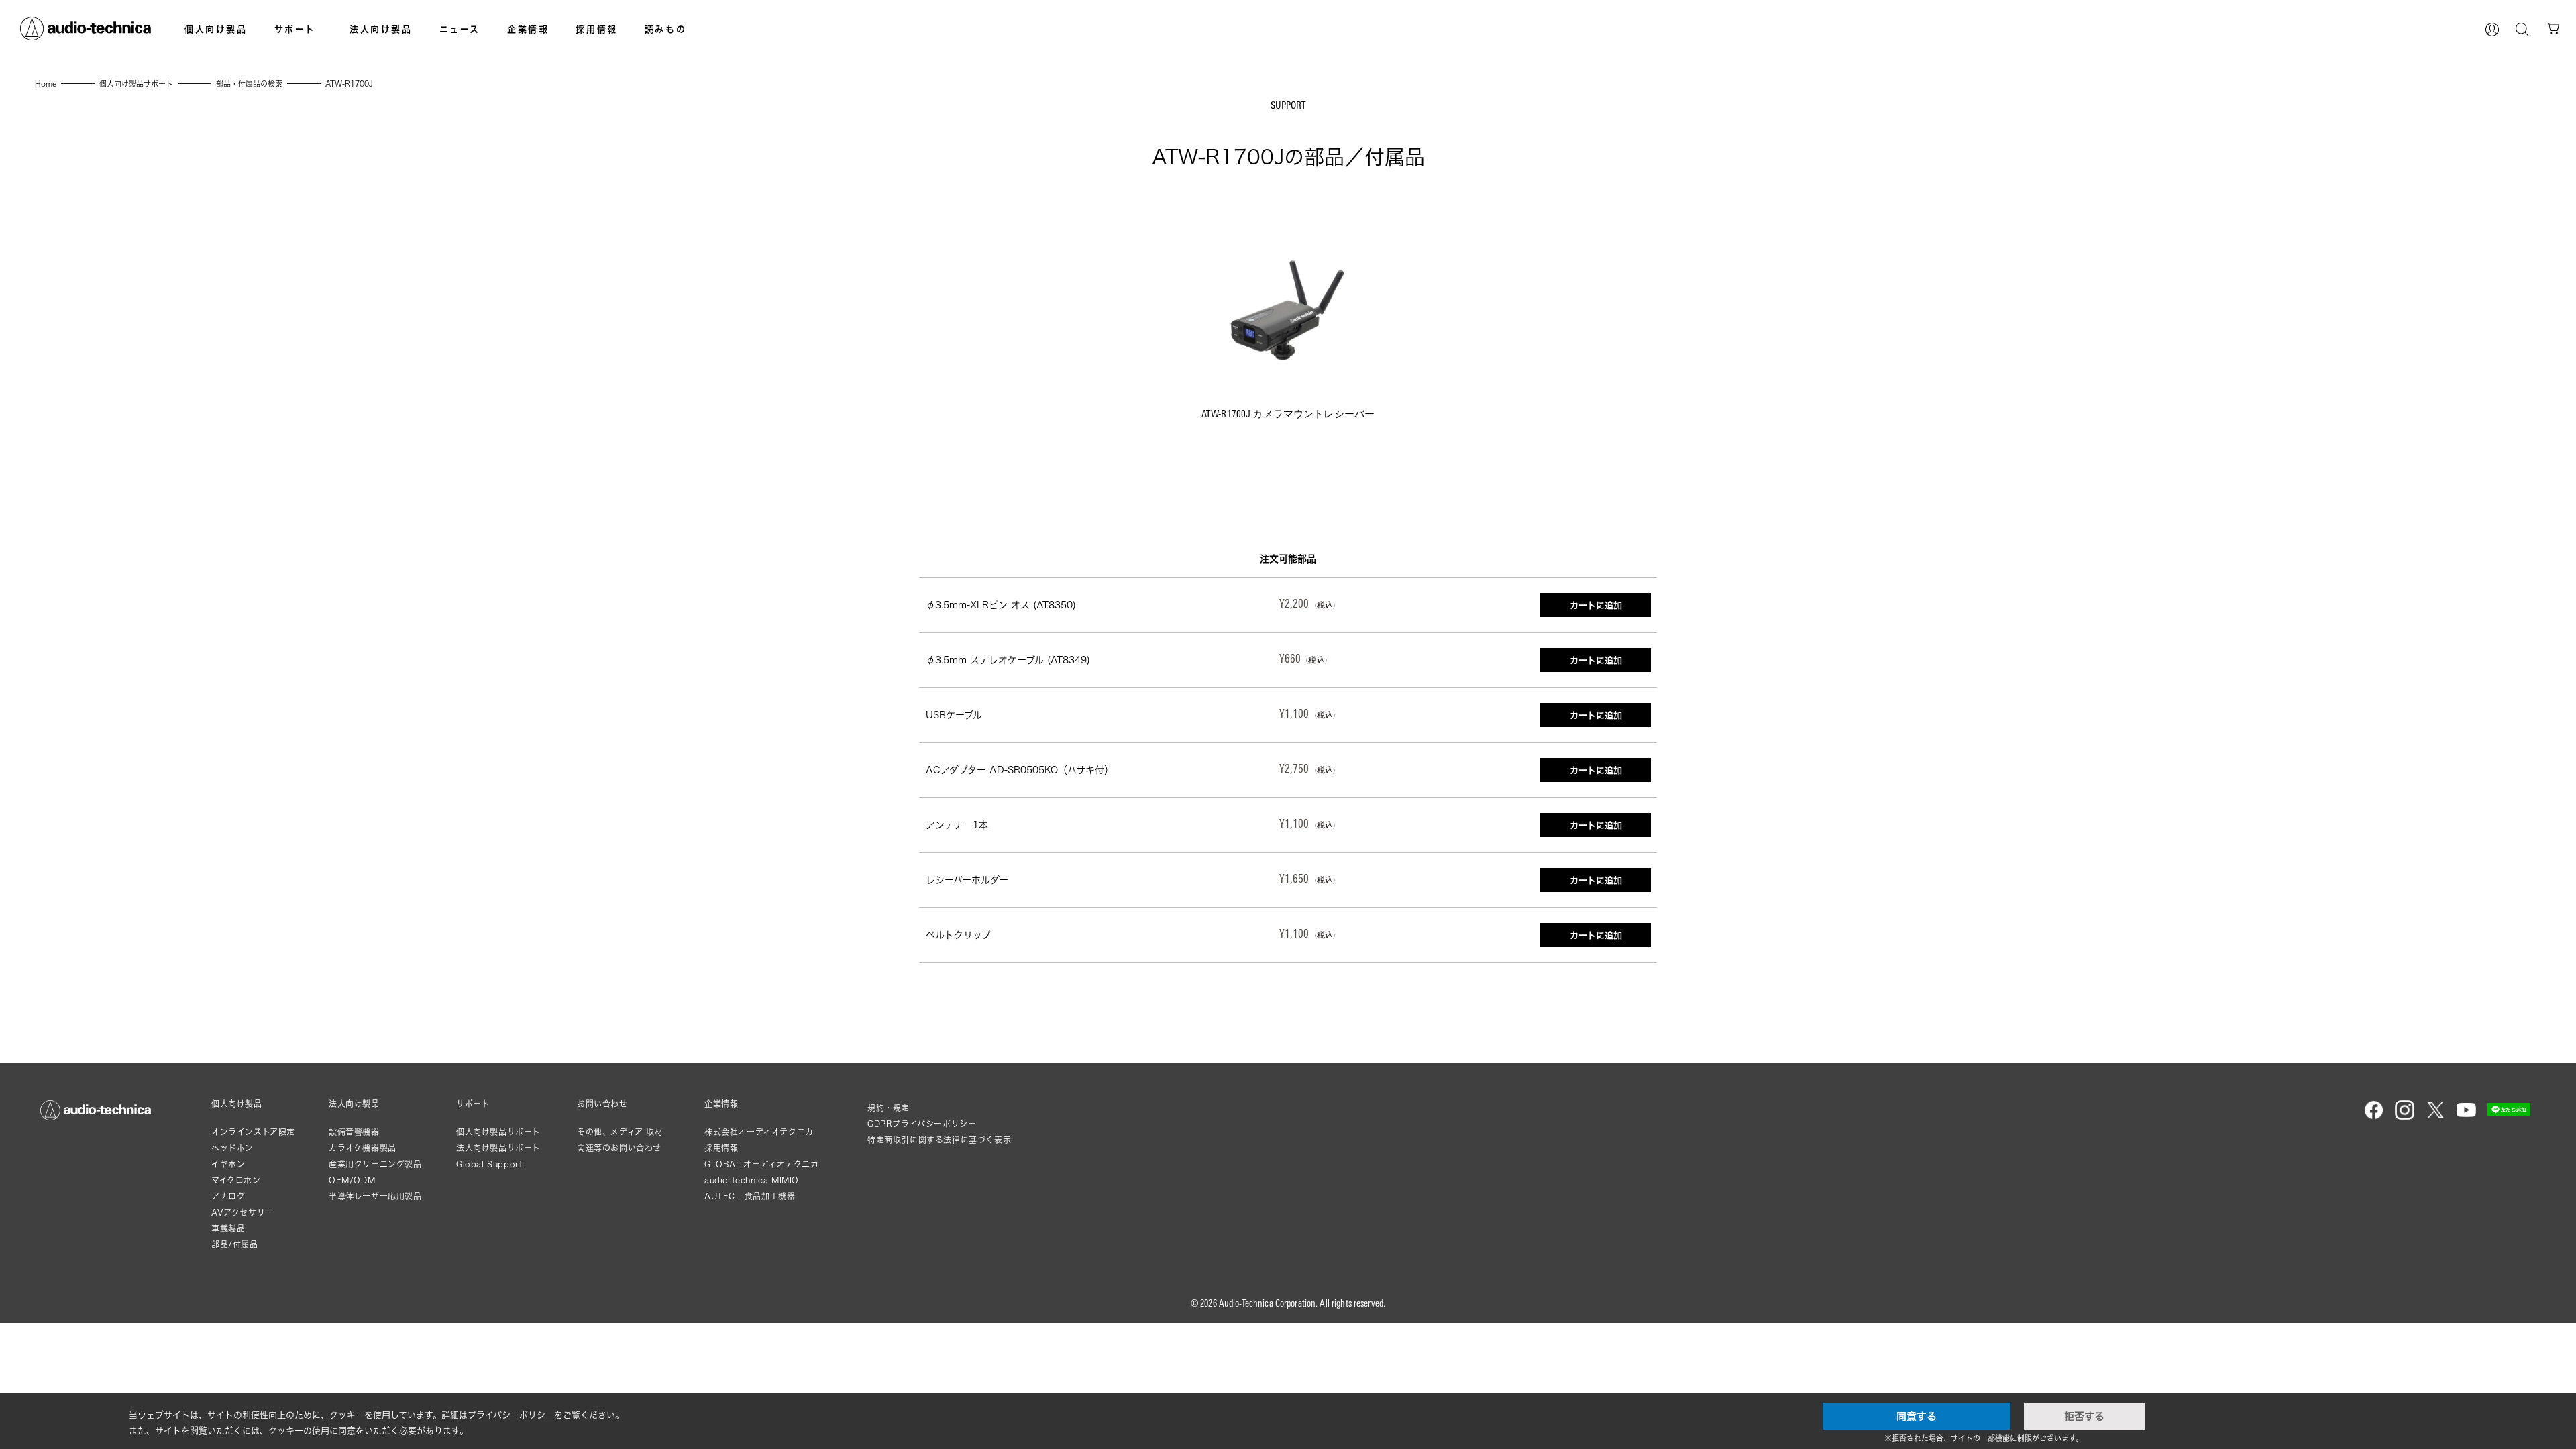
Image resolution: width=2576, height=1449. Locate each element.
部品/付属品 (235, 1245)
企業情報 (528, 29)
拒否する (2084, 1416)
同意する (1917, 1416)
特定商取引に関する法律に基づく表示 (939, 1140)
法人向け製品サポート (498, 1148)
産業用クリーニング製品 (375, 1164)
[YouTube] (2466, 1117)
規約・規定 (889, 1108)
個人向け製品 (216, 29)
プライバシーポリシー (511, 1415)
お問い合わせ (602, 1104)
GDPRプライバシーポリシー (922, 1124)
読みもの (665, 29)
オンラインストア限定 (253, 1132)
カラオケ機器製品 (363, 1148)
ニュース (460, 29)
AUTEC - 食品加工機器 (750, 1196)
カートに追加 (1596, 605)
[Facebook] (2374, 1117)
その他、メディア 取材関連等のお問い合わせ (620, 1140)
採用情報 (596, 29)
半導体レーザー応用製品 (375, 1196)
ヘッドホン (232, 1148)
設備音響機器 (354, 1132)
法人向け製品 (381, 29)
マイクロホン (236, 1180)
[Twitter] (2435, 1117)
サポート (295, 29)
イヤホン (228, 1164)
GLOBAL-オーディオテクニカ (762, 1164)
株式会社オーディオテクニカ (759, 1132)
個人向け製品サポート (498, 1132)
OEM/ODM (352, 1180)
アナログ (228, 1196)
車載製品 (228, 1229)
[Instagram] (2405, 1117)
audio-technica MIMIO (752, 1180)
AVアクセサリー (243, 1213)
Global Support (489, 1164)
